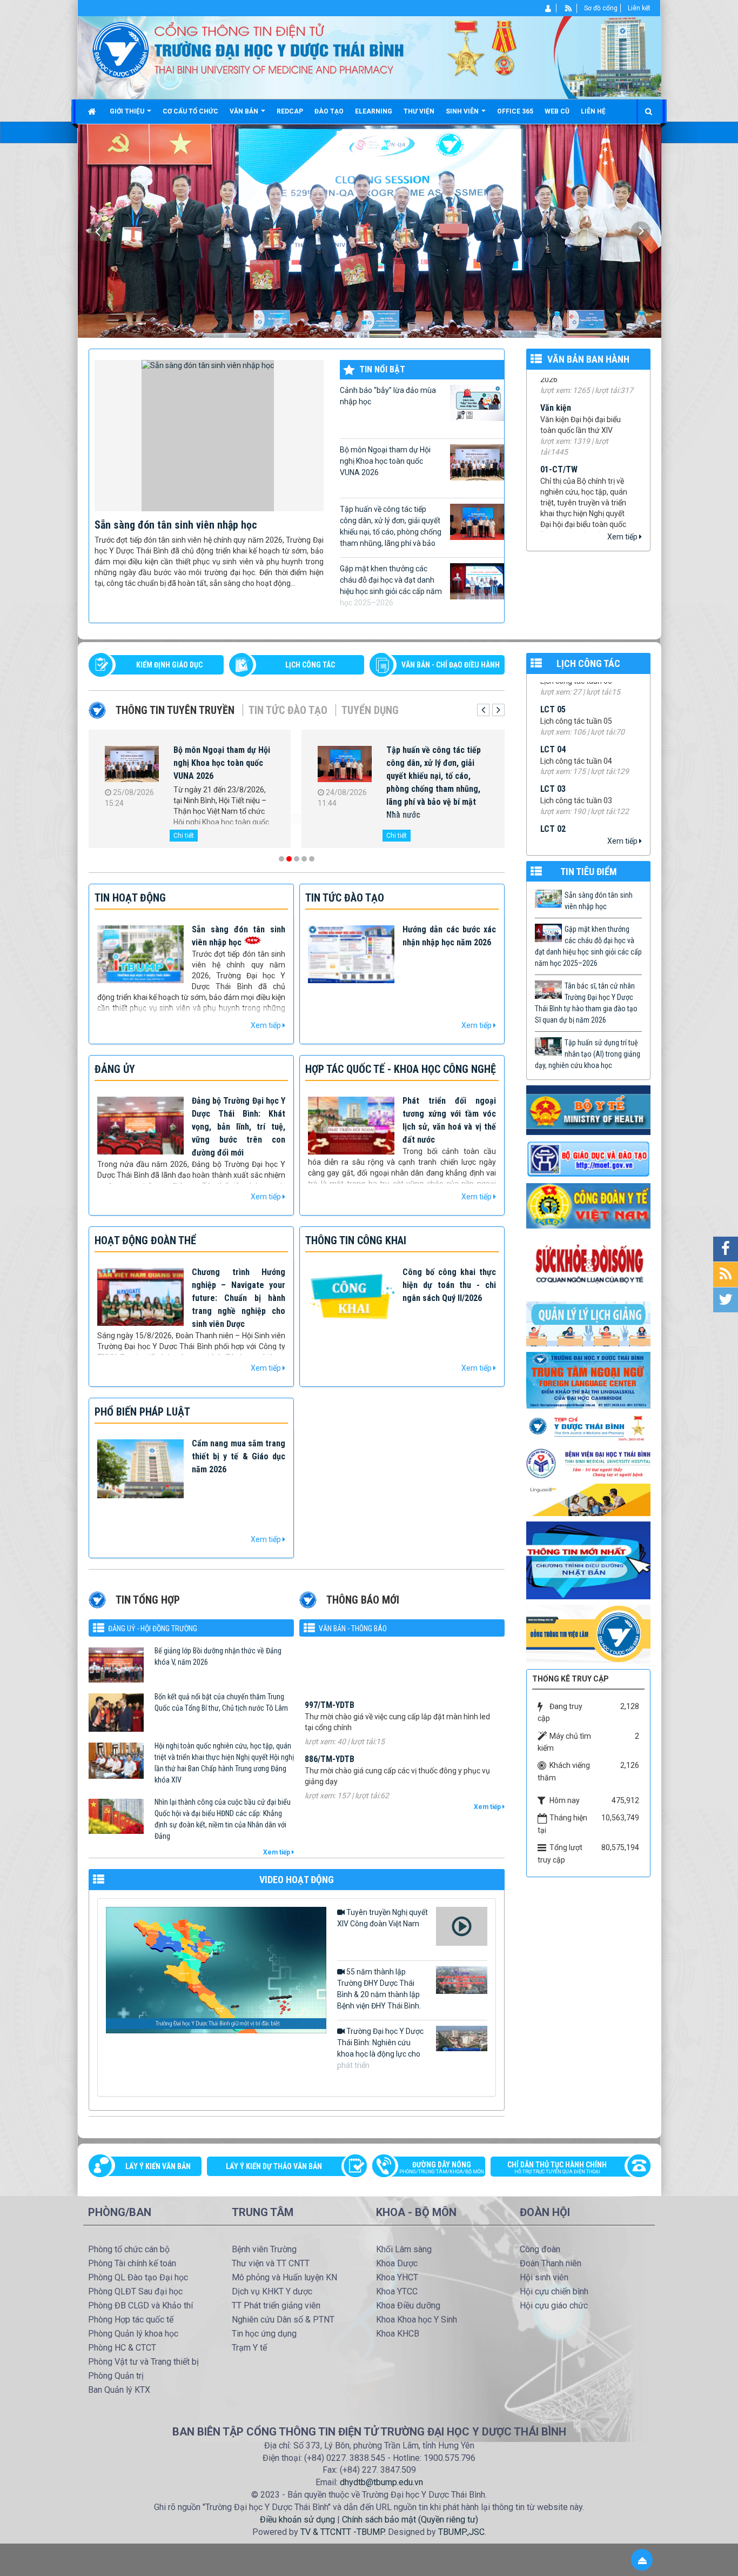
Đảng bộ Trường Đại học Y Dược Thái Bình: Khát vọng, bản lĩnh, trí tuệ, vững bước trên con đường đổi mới (239, 1127)
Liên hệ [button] (593, 111)
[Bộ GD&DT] (588, 1159)
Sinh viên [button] (463, 111)
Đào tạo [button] (329, 111)
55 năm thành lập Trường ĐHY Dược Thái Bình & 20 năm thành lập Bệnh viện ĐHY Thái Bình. (379, 1989)
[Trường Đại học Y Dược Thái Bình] (121, 49)
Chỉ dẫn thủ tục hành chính (557, 2167)
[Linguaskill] (588, 1499)
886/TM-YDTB (330, 1684)
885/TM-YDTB (330, 1739)
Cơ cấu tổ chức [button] (190, 111)
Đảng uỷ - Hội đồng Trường (153, 1629)
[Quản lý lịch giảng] (588, 1323)
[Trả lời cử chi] (588, 1379)
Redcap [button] (290, 111)
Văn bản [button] (245, 111)
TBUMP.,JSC (461, 2532)
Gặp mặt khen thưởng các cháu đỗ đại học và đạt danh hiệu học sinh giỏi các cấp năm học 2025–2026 (391, 586)
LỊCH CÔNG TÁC (310, 665)
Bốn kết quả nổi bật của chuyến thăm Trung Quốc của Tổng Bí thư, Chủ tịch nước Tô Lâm (221, 1702)
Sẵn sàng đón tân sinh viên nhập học (176, 525)
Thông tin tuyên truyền (175, 710)
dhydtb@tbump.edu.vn (381, 2482)
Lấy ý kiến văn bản (158, 2166)
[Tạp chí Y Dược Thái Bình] (588, 1428)
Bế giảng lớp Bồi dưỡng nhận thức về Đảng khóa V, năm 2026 (218, 1656)
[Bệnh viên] (588, 1463)
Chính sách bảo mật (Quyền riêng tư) (410, 2520)
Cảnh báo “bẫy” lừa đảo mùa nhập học (388, 396)
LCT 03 (553, 715)
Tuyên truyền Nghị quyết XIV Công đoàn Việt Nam (383, 1918)
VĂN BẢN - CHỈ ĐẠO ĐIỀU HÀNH (451, 665)
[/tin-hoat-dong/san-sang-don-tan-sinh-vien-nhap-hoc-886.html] (209, 435)
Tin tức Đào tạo (288, 710)
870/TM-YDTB (330, 1793)
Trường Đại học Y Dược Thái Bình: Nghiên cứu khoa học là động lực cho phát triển (380, 2048)
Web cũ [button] (557, 111)
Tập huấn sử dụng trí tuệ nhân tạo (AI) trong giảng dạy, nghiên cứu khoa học (588, 1054)
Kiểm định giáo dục (169, 665)
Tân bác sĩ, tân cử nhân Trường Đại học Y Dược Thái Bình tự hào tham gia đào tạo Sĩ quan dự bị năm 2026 (437, 769)
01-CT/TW (559, 423)
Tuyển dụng (370, 710)
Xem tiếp (623, 537)
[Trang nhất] (93, 111)
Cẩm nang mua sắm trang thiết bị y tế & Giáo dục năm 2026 (239, 1456)
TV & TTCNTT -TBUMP (342, 2532)
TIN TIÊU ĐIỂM (589, 872)
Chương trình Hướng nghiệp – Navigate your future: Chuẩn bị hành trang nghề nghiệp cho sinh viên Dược (239, 1298)
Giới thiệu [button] (128, 111)
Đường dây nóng (442, 2167)
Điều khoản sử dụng (297, 2520)
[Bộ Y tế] (588, 1110)
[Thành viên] (549, 8)
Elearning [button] (374, 111)
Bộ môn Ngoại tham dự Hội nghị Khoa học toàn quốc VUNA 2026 (385, 461)
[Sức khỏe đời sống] (588, 1264)
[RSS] (569, 8)
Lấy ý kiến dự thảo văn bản (274, 2166)
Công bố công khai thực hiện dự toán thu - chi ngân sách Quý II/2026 (449, 1285)
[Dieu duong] (588, 1560)
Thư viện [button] (419, 111)
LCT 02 (553, 755)
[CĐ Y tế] (588, 1205)
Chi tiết (184, 836)
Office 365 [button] (515, 111)
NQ (546, 517)
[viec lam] (588, 1633)
